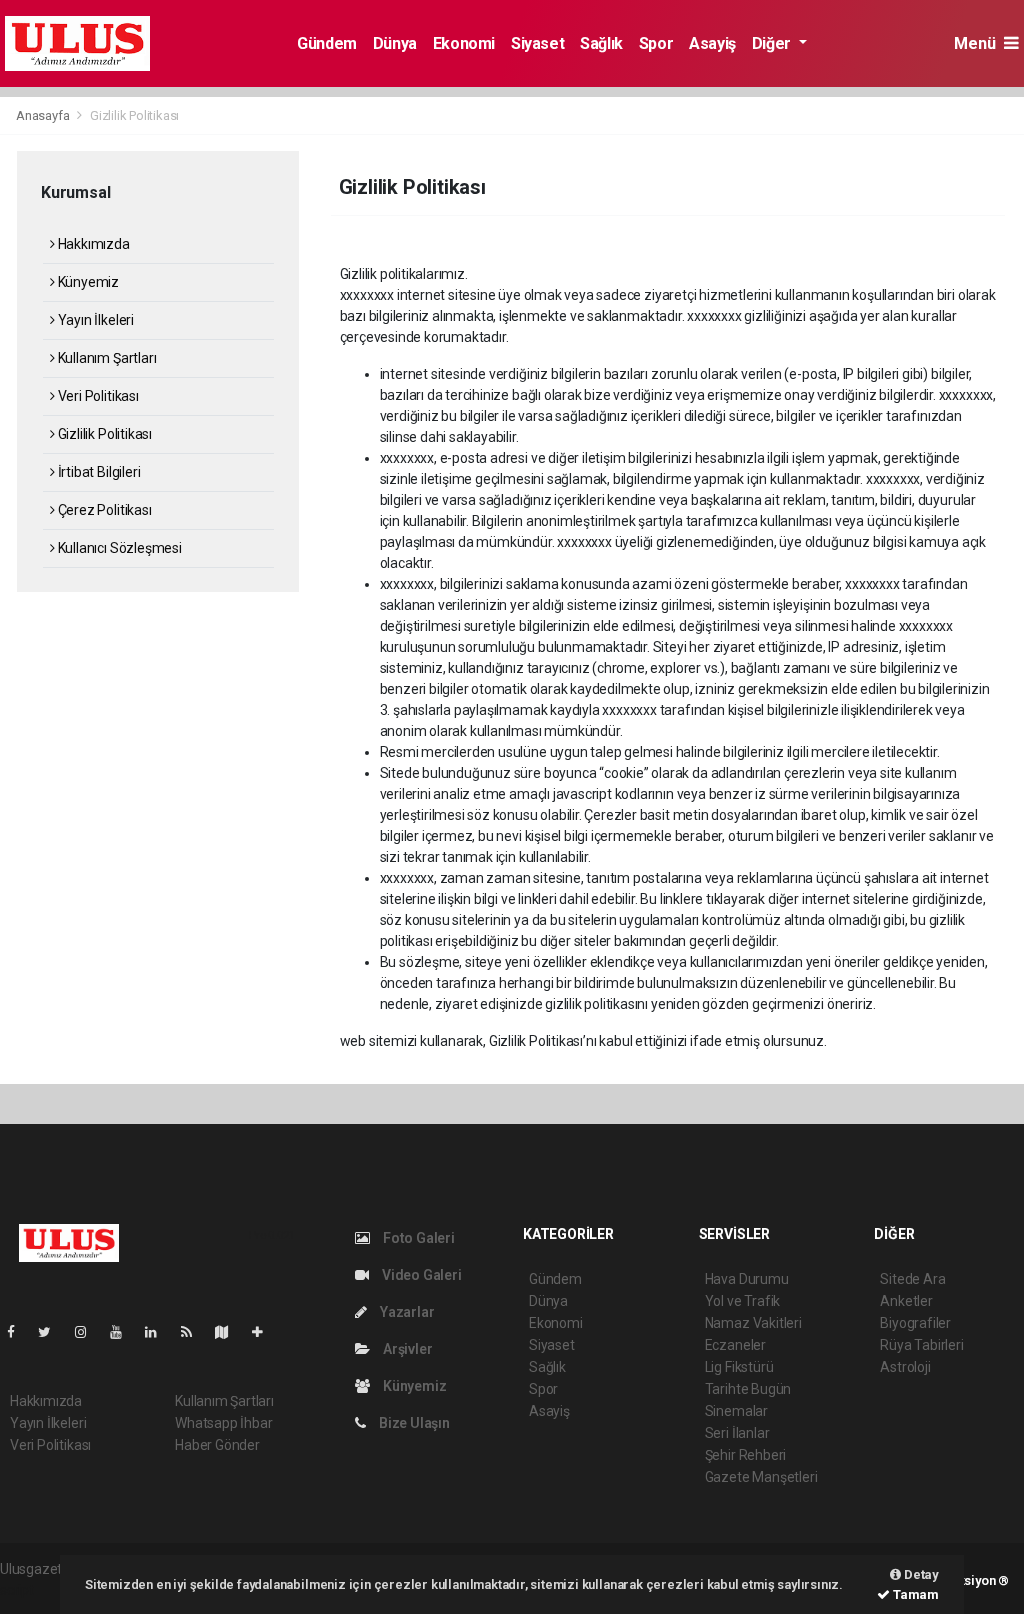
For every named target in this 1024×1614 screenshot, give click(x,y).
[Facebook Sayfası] (19, 1332)
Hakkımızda (92, 244)
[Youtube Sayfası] (124, 1332)
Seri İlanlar (737, 1433)
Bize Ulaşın (413, 1423)
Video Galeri (420, 1275)
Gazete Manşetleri (761, 1477)
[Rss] (194, 1332)
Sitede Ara (912, 1279)
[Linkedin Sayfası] (159, 1332)
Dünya (395, 43)
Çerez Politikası (103, 510)
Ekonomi (464, 43)
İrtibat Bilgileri (97, 472)
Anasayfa (44, 115)
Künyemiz (87, 282)
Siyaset (537, 43)
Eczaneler (735, 1345)
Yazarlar (405, 1312)
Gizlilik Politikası (103, 434)
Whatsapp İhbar (223, 1423)
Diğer (773, 43)
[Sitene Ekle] (265, 1332)
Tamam (914, 1594)
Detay (920, 1574)
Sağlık (601, 43)
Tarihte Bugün (748, 1389)
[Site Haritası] (230, 1332)
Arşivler (406, 1349)
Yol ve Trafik (743, 1301)
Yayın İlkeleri (94, 320)
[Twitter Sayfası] (52, 1332)
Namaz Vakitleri (753, 1323)
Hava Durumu (747, 1279)
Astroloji (905, 1367)
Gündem (327, 43)
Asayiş (712, 43)
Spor (656, 43)
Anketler (906, 1301)
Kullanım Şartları (105, 358)
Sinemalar (736, 1411)
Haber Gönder (217, 1445)
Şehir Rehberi (746, 1455)
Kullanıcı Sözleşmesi (118, 548)
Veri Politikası (97, 396)
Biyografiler (915, 1323)
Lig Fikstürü (739, 1367)
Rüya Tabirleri (921, 1345)
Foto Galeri (417, 1238)
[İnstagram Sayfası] (89, 1332)
